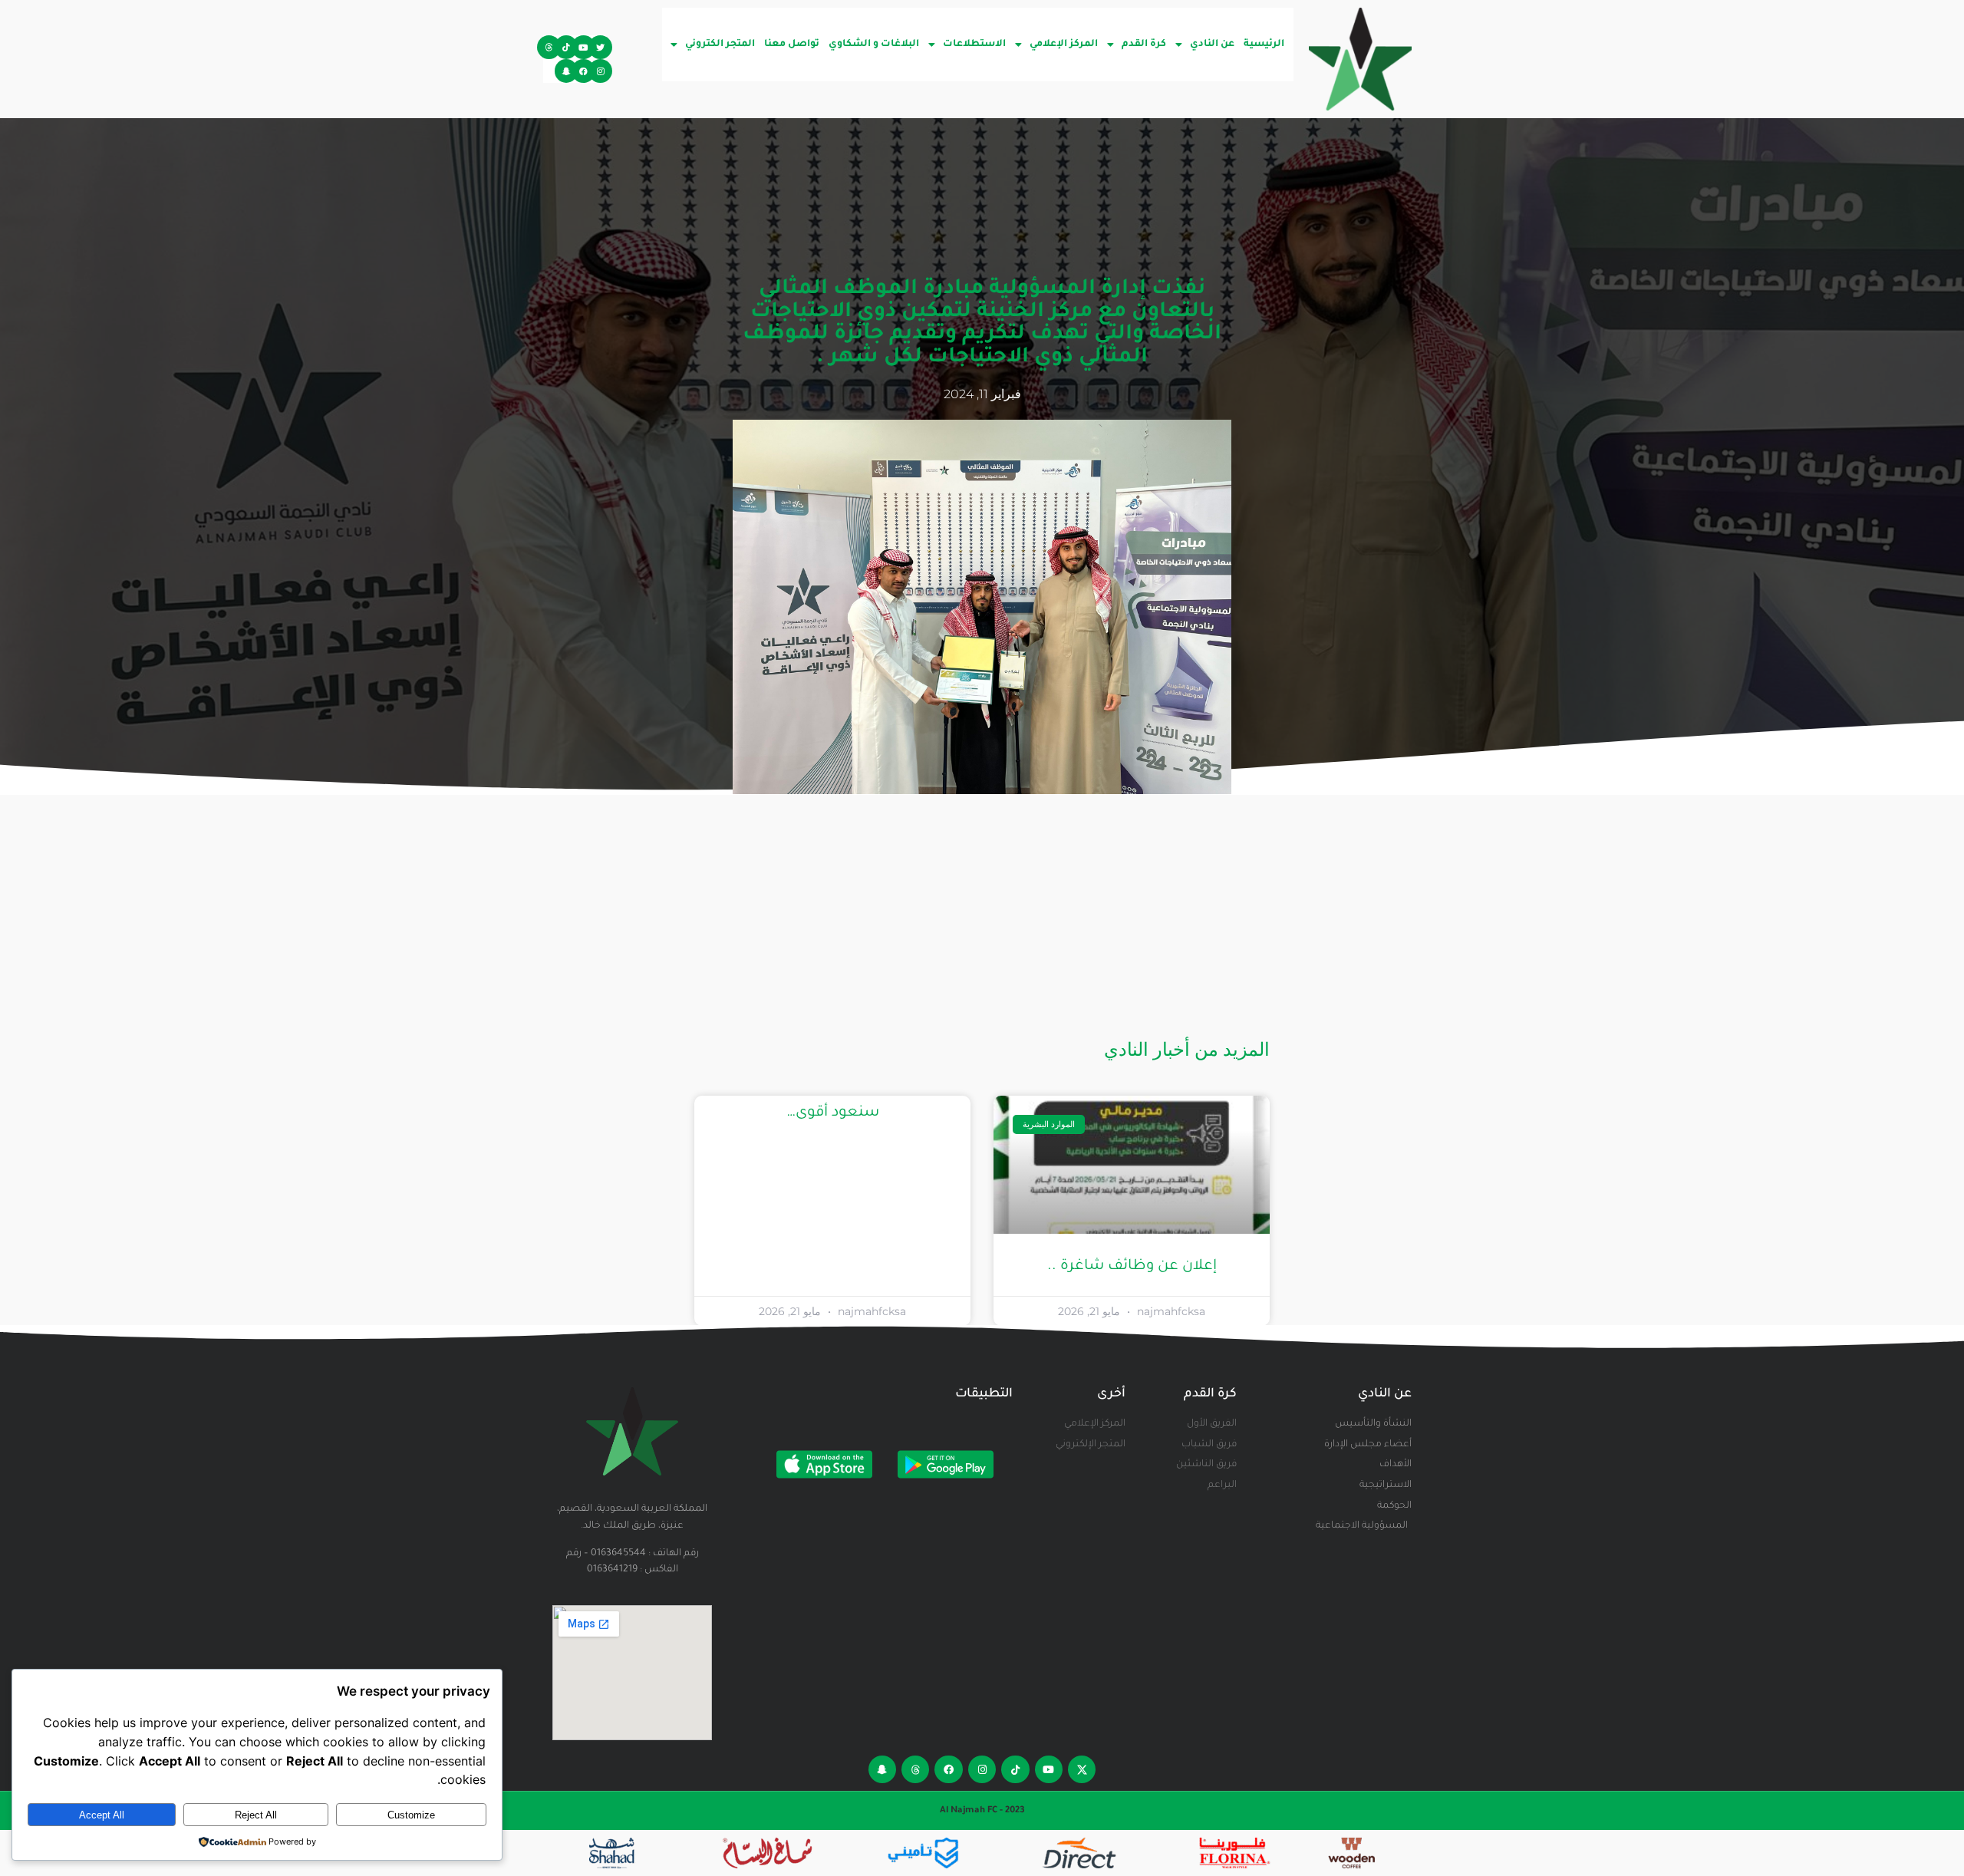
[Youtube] (583, 47)
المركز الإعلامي (1064, 45)
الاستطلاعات (974, 45)
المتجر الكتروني (720, 45)
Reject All (256, 1815)
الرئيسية (1264, 45)
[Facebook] (583, 71)
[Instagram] (600, 71)
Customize (411, 1815)
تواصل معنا (792, 45)
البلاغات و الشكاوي (874, 45)
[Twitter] (600, 47)
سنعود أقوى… (833, 1113)
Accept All (102, 1815)
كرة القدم (1144, 45)
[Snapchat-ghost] (567, 71)
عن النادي (1212, 45)
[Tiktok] (567, 47)
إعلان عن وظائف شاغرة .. (1132, 1266)
